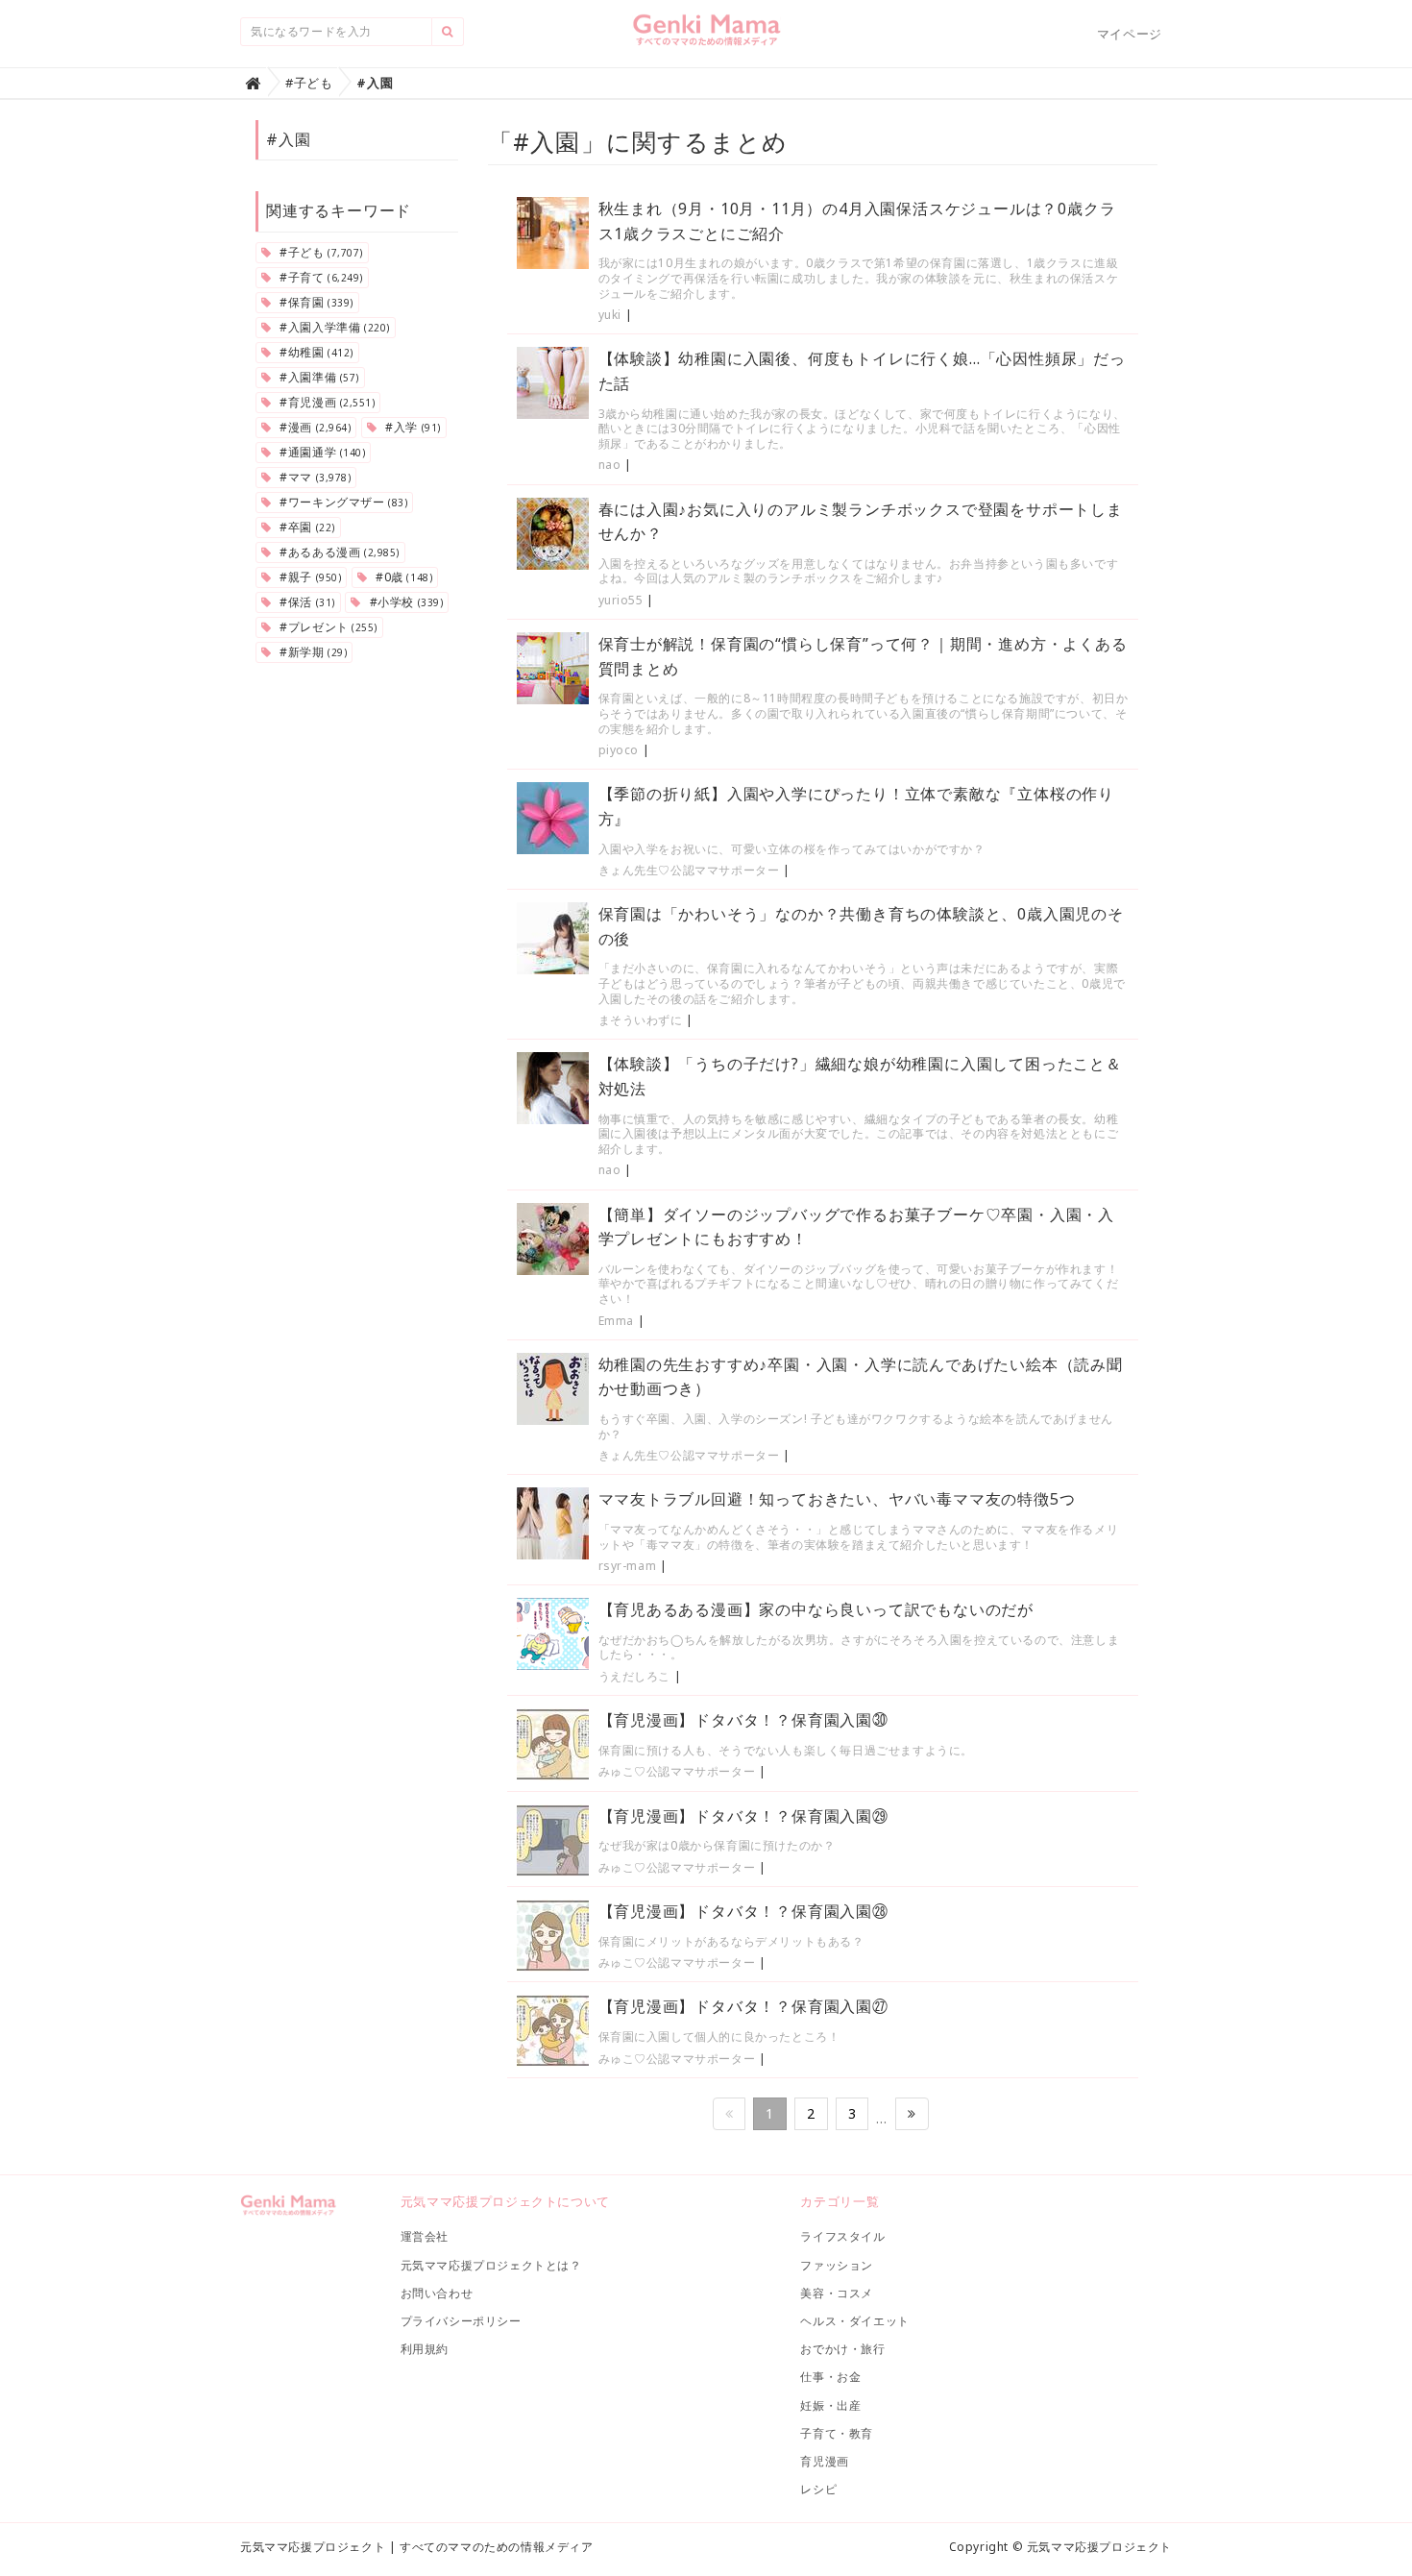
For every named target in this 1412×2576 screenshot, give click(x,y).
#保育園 (315, 302)
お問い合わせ (437, 2293)
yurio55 (621, 600)
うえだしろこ (635, 1676)
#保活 (306, 602)
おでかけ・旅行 (842, 2349)
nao (610, 465)
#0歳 (402, 577)
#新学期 (312, 652)
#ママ (314, 477)
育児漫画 (824, 2461)
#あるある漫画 (338, 552)
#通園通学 (321, 452)
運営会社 (425, 2236)
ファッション (837, 2265)
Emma (616, 1321)
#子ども (320, 252)
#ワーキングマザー (342, 502)
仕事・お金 (830, 2377)
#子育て (320, 277)
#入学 (412, 427)
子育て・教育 (837, 2433)
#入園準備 (318, 377)
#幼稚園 (315, 352)
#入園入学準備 (333, 327)
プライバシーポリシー (461, 2321)
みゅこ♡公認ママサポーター (677, 1771)
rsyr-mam (628, 1566)
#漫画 (314, 427)
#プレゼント (327, 627)
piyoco (619, 750)
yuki (610, 315)
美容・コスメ (837, 2293)
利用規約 (425, 2349)
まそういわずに (641, 1020)
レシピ (818, 2489)
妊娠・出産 (830, 2405)
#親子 (309, 577)
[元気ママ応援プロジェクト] (706, 37)
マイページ (1130, 34)
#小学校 (404, 602)
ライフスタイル (842, 2236)
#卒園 (306, 527)
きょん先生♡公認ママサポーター (689, 870)
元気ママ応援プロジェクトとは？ (491, 2265)
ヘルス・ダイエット (854, 2321)
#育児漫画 (326, 402)
